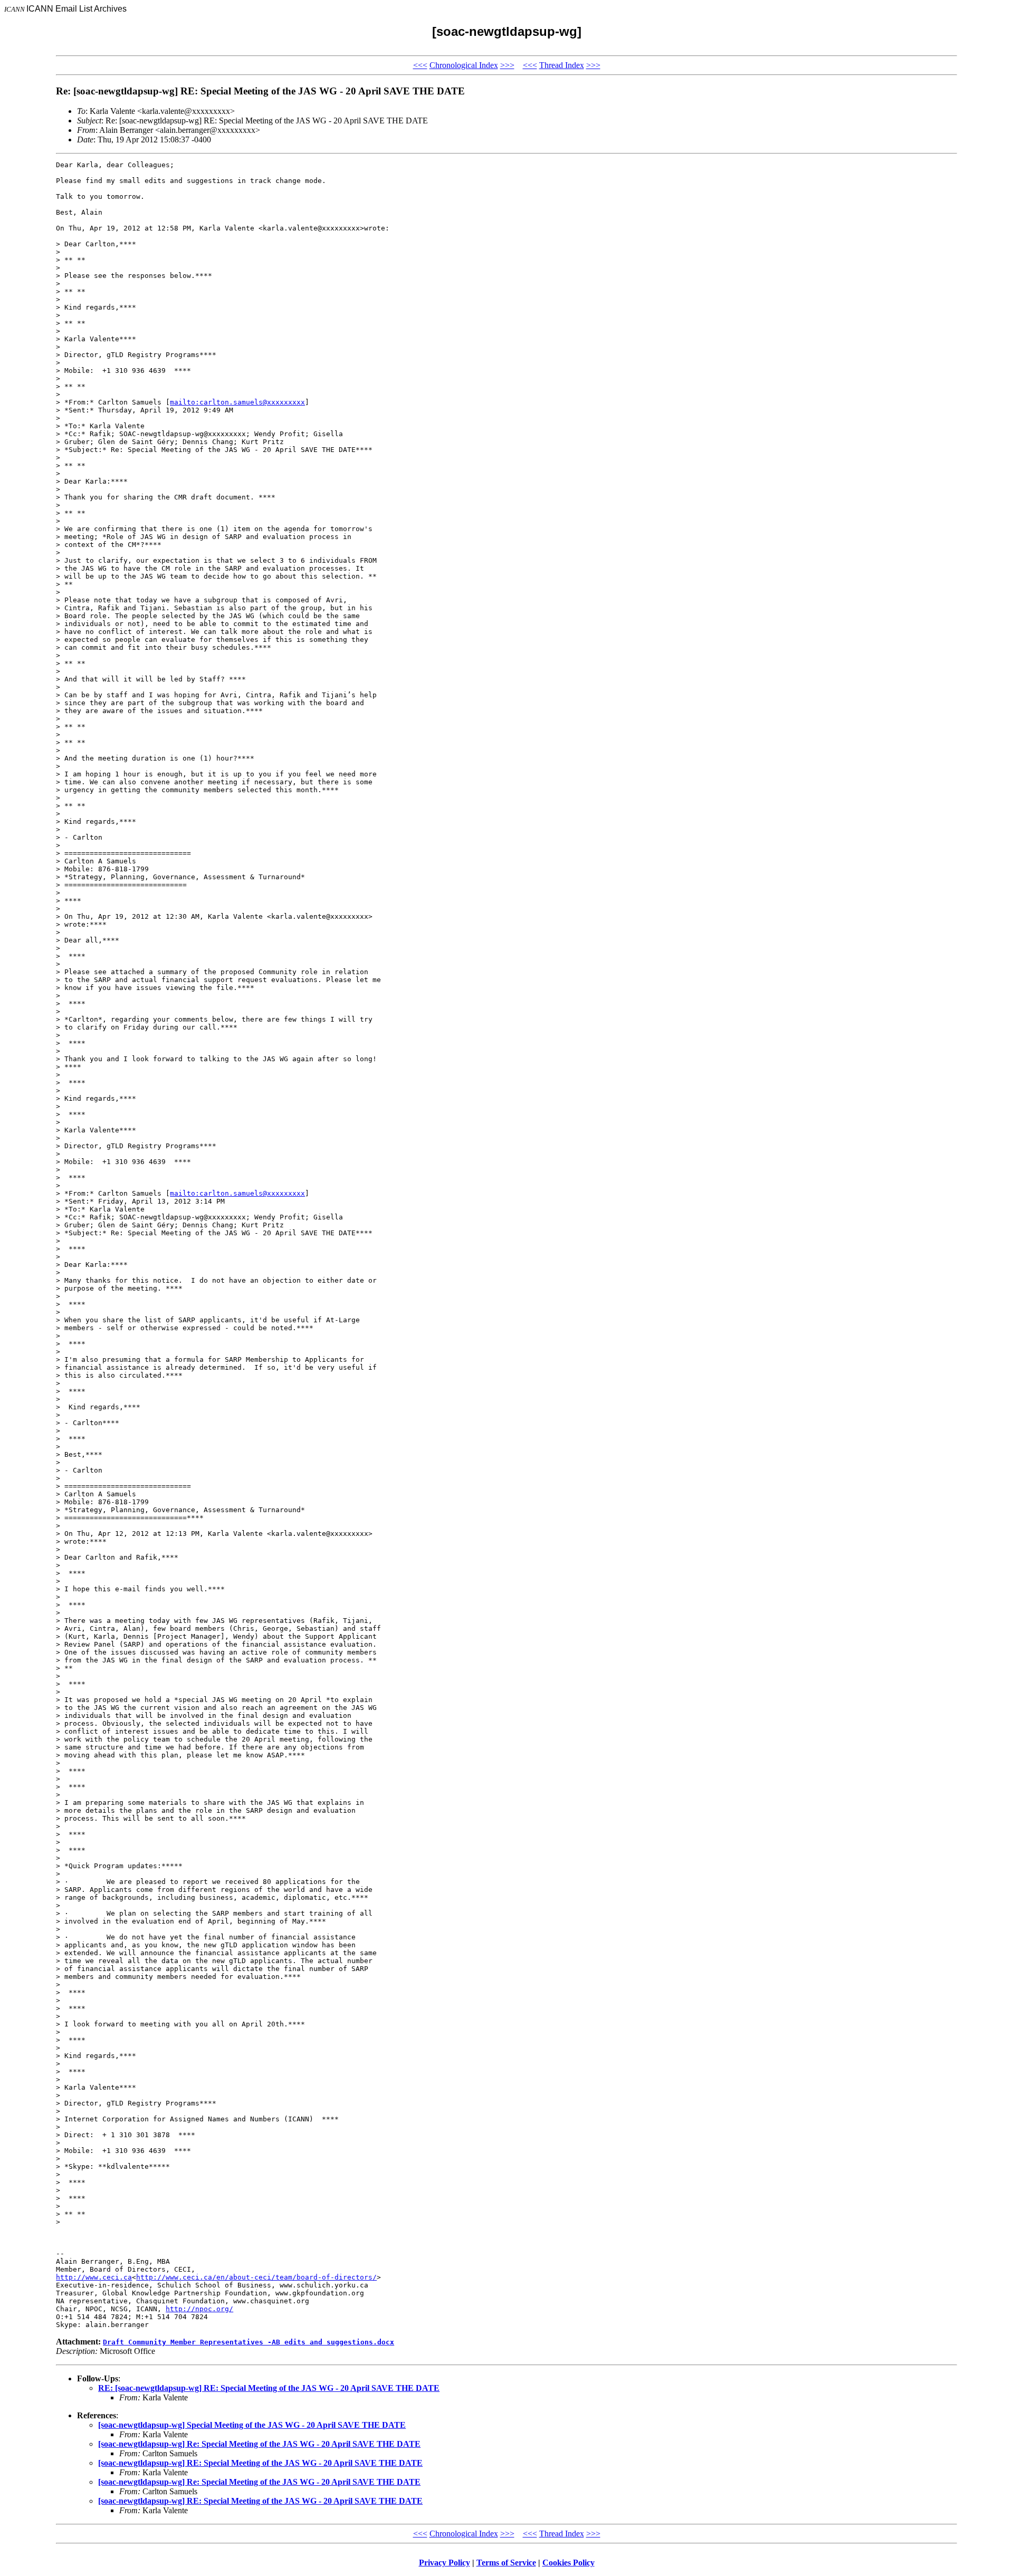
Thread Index (562, 65)
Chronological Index (464, 65)
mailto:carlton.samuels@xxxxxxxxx (237, 402)
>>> (507, 65)
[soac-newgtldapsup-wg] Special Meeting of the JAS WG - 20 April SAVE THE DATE (252, 2425)
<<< (420, 65)
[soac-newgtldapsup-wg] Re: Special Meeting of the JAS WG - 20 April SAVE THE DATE (259, 2444)
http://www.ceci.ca (94, 2277)
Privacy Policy (445, 2563)
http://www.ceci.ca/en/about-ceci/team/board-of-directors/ (256, 2277)
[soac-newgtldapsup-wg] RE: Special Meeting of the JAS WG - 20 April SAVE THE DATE (260, 2463)
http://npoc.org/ (199, 2309)
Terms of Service (506, 2563)
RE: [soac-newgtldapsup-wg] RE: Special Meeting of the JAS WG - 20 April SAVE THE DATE (269, 2388)
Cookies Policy (568, 2563)
